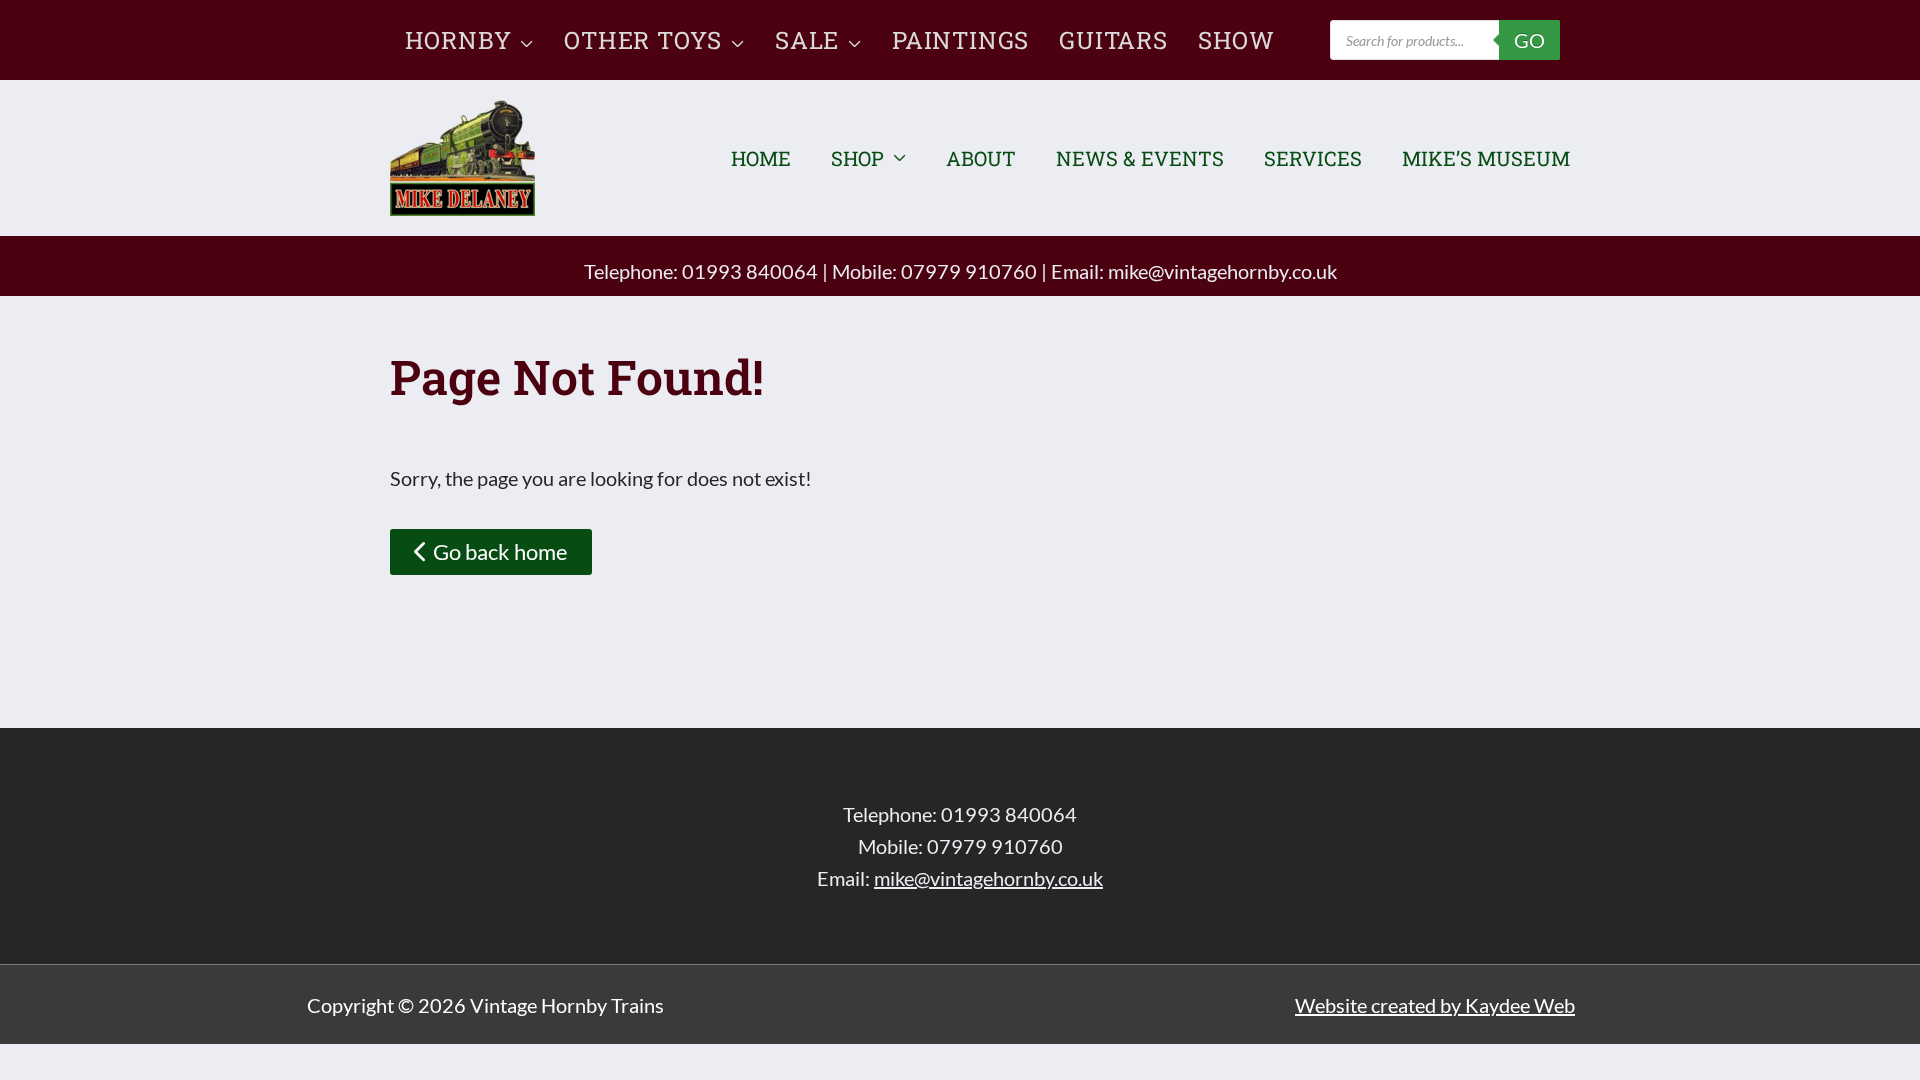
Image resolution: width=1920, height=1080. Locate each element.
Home (761, 158)
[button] (522, 40)
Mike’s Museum (1486, 158)
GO (1529, 40)
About (981, 158)
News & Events (1140, 158)
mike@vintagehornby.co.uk (1222, 271)
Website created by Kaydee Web (1435, 1005)
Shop (857, 158)
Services (1313, 158)
